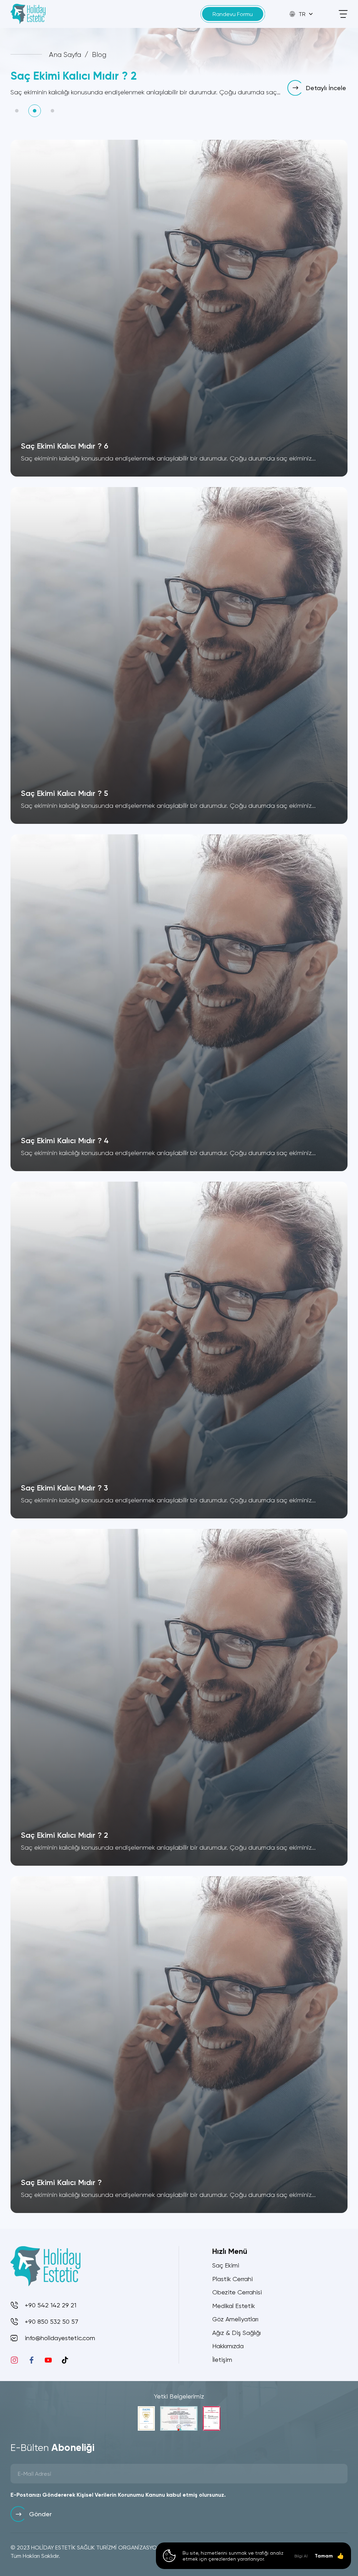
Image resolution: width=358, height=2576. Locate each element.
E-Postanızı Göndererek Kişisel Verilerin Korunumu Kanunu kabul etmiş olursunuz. (118, 2495)
